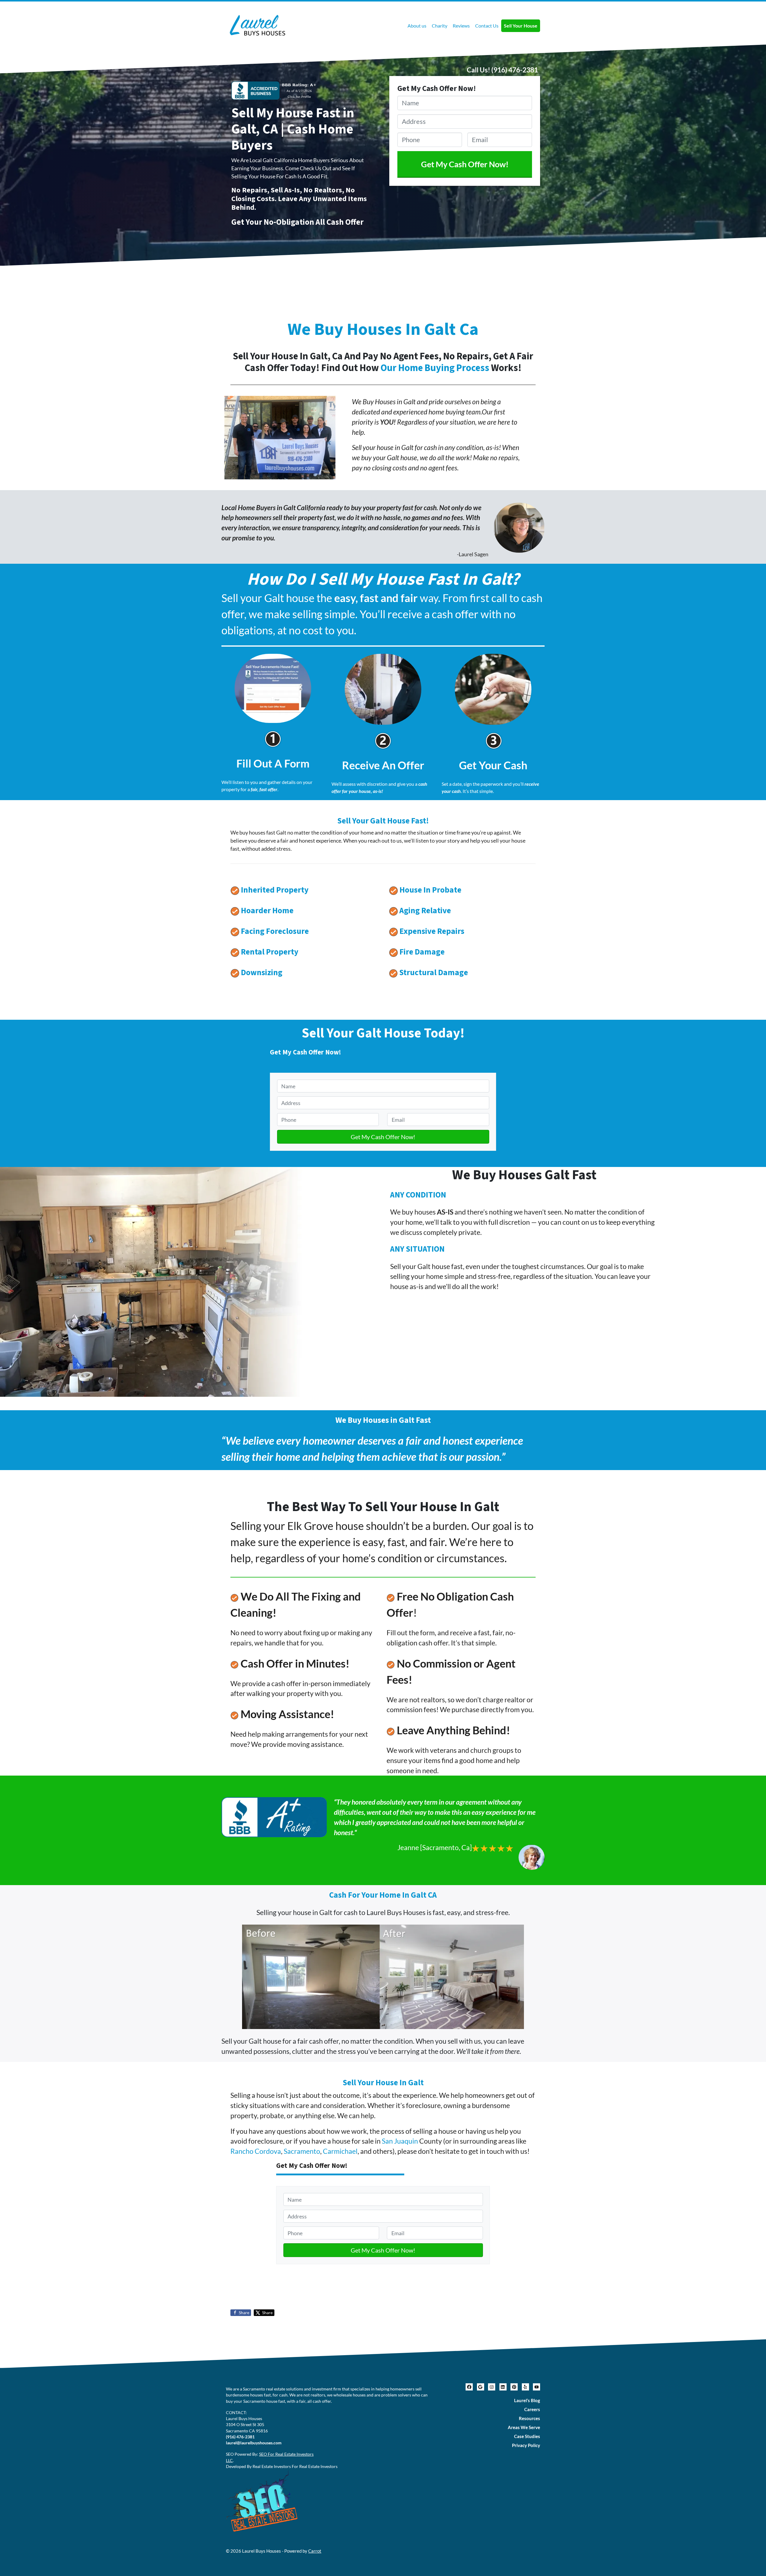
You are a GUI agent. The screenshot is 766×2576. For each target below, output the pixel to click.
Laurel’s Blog (527, 2400)
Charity (440, 26)
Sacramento (302, 2151)
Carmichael (340, 2151)
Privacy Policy (526, 2445)
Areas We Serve (524, 2427)
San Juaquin (400, 2141)
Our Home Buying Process (435, 368)
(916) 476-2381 (515, 70)
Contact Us (487, 26)
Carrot (315, 2551)
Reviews (461, 26)
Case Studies (527, 2436)
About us (417, 26)
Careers (532, 2409)
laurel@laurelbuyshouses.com (254, 2443)
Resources (529, 2418)
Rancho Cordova (256, 2151)
